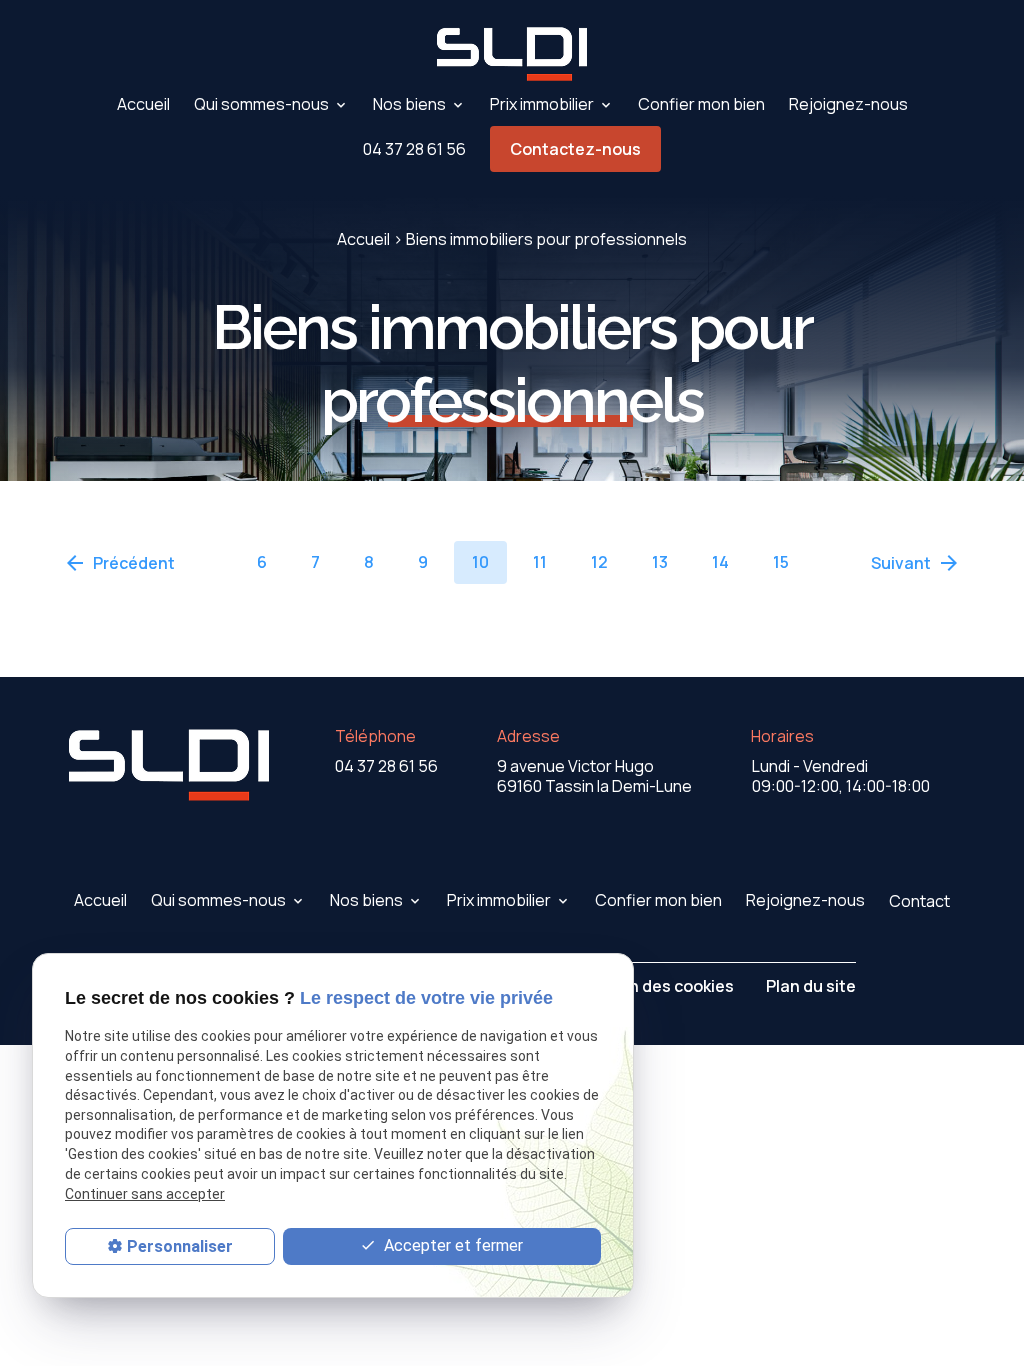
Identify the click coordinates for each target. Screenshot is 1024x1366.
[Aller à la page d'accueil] (512, 54)
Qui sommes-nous (261, 104)
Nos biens (409, 104)
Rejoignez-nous (848, 104)
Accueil (143, 104)
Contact (919, 901)
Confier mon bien (701, 104)
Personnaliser (180, 1246)
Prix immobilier (542, 104)
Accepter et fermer (451, 1245)
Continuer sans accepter (145, 1194)
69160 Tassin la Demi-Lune (594, 776)
